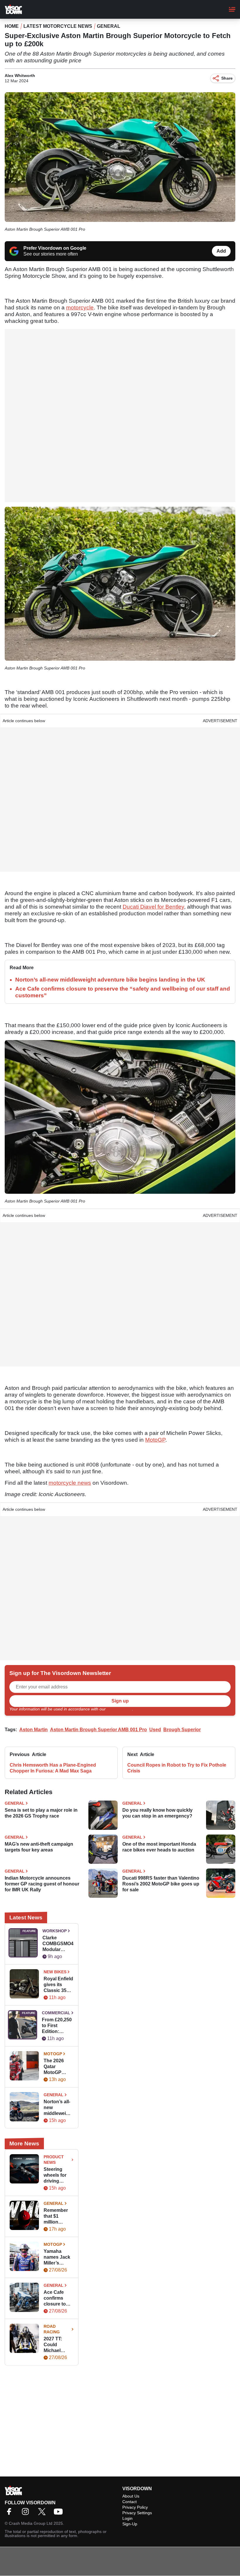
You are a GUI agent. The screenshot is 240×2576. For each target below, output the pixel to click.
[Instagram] (27, 2514)
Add (221, 251)
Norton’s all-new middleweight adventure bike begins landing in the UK (110, 980)
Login (127, 2518)
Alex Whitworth (20, 76)
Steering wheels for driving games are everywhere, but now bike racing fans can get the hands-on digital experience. (58, 2175)
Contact (130, 2502)
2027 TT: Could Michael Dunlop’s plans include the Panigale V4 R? (59, 2345)
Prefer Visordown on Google (55, 248)
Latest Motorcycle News (58, 26)
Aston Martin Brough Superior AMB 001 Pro (98, 1730)
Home (12, 26)
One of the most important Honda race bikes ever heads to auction (159, 1847)
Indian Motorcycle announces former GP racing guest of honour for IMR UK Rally (42, 1884)
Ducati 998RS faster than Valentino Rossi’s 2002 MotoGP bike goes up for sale (161, 1884)
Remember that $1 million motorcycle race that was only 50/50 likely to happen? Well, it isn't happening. (58, 2216)
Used (155, 1730)
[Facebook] (11, 2514)
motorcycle (80, 308)
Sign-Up (130, 2524)
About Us (131, 2496)
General (109, 26)
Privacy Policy (119, 1709)
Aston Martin (34, 1730)
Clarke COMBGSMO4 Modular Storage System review (58, 1944)
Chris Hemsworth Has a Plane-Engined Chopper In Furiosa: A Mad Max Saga (53, 1768)
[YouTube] (60, 2514)
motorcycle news (70, 1483)
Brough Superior (182, 1730)
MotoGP (155, 1440)
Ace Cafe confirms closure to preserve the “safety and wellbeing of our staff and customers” (58, 2298)
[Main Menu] (232, 9)
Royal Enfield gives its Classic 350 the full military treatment (58, 1985)
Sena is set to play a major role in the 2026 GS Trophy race (41, 1813)
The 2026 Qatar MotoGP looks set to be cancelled (58, 2067)
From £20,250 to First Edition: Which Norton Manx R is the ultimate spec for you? (57, 2026)
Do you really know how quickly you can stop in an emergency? (157, 1813)
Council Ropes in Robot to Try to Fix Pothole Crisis (177, 1768)
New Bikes (55, 1972)
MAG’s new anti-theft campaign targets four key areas (39, 1847)
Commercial (56, 2013)
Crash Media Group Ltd (31, 2523)
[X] (43, 2514)
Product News (54, 2160)
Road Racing (52, 2329)
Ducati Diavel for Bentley (153, 907)
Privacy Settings (137, 2513)
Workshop (55, 1931)
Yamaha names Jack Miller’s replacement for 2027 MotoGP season (57, 2257)
